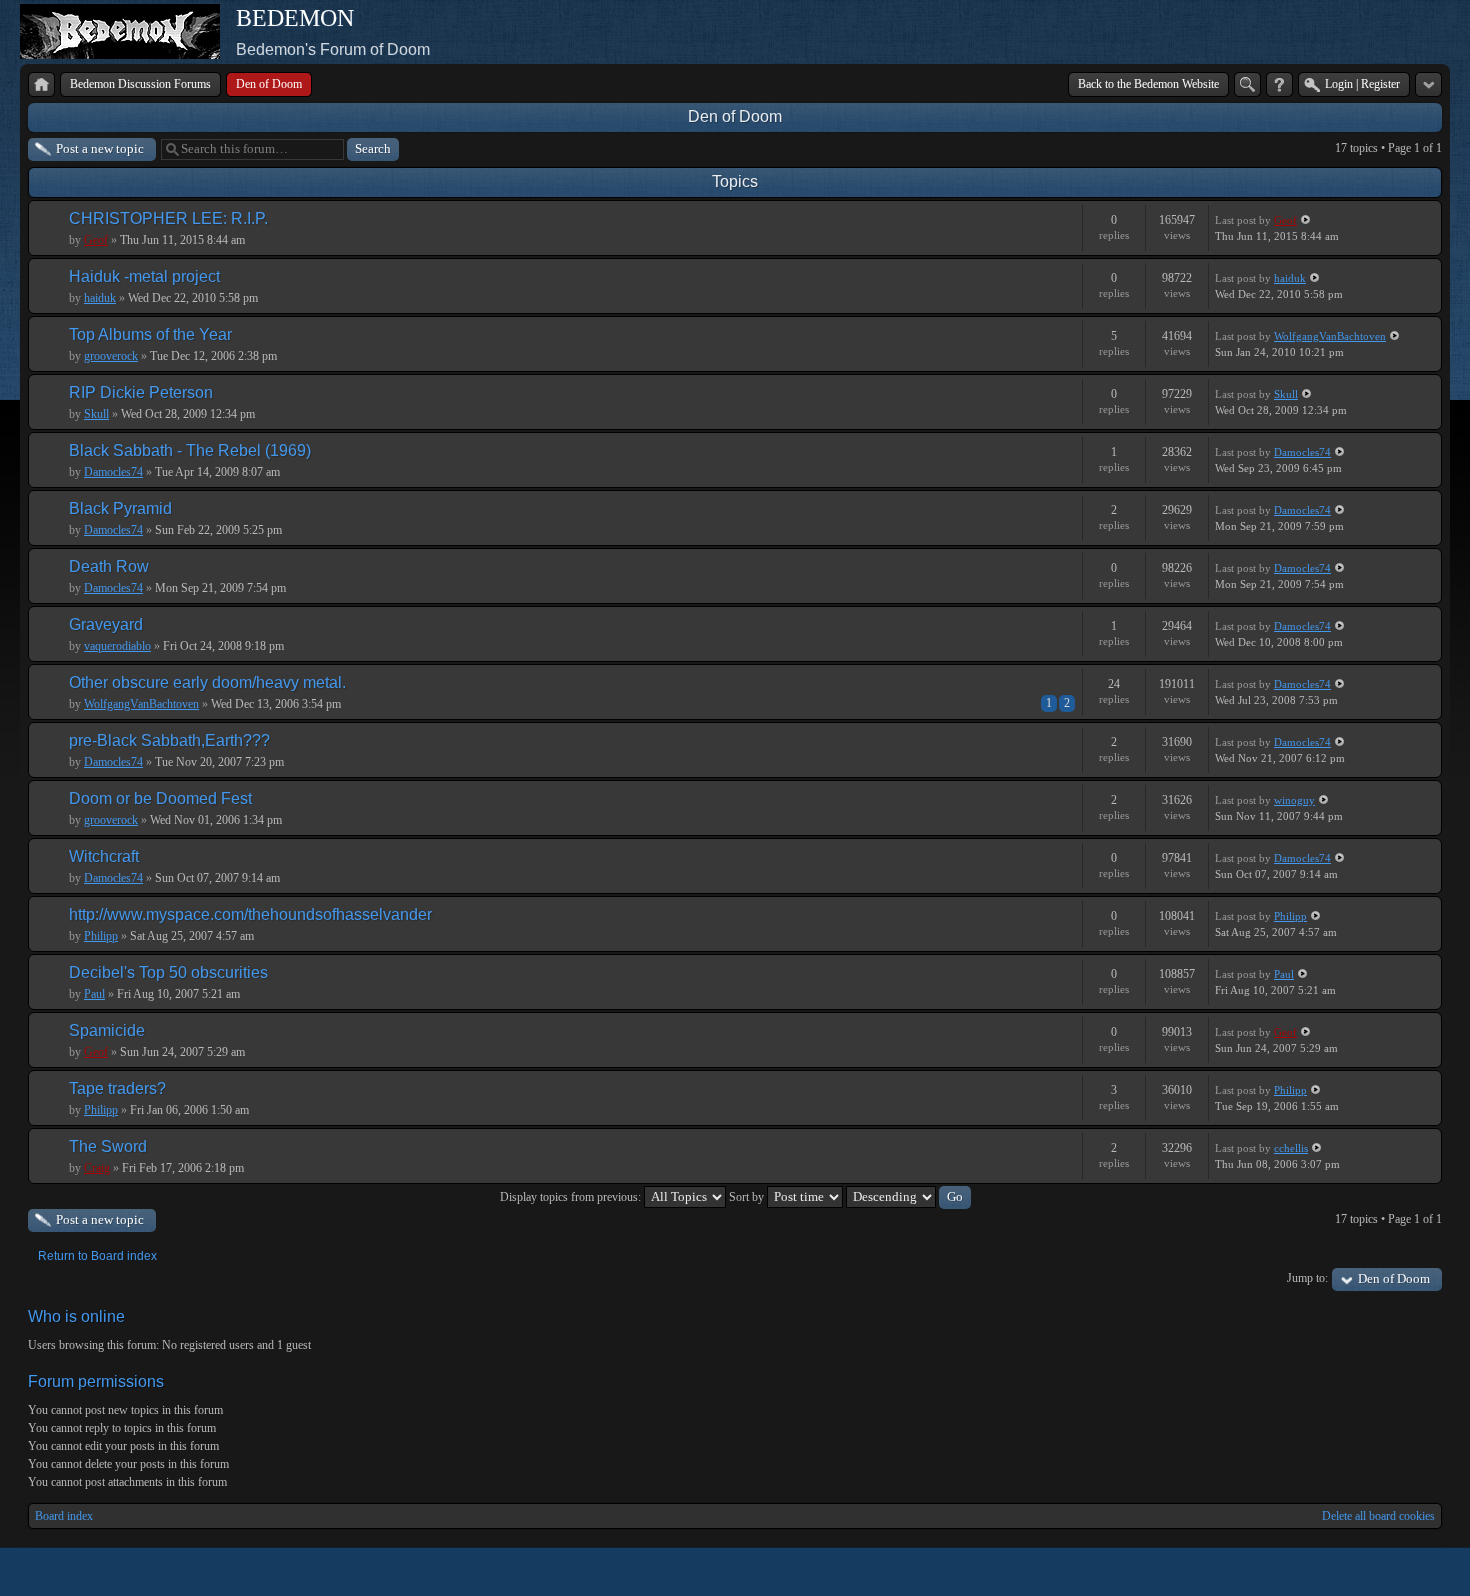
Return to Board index (97, 1256)
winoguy (1294, 800)
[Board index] (41, 84)
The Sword (108, 1146)
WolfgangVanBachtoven (1330, 336)
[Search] (1247, 84)
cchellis (1291, 1148)
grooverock (111, 356)
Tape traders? (117, 1088)
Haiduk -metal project (144, 276)
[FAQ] (1279, 84)
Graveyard (106, 624)
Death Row (109, 566)
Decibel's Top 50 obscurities (168, 972)
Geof (96, 240)
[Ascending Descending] (908, 1197)
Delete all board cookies (1378, 1516)
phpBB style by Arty (1352, 1572)
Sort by (748, 1197)
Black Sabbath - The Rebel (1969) (190, 450)
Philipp (101, 936)
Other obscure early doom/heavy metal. (207, 682)
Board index (64, 1516)
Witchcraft (104, 856)
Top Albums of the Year (150, 334)
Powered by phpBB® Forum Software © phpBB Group (1412, 1572)
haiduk (100, 298)
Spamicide (107, 1030)
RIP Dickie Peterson (141, 392)
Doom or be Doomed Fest (160, 798)
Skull (96, 414)
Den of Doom (735, 116)
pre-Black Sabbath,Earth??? (169, 740)
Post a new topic (100, 148)
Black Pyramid (120, 508)
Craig (97, 1168)
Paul (94, 994)
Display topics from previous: (572, 1197)
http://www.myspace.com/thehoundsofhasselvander (250, 914)
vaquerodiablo (117, 646)
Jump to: (1307, 1278)
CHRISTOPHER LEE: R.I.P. (168, 218)
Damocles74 (113, 472)
